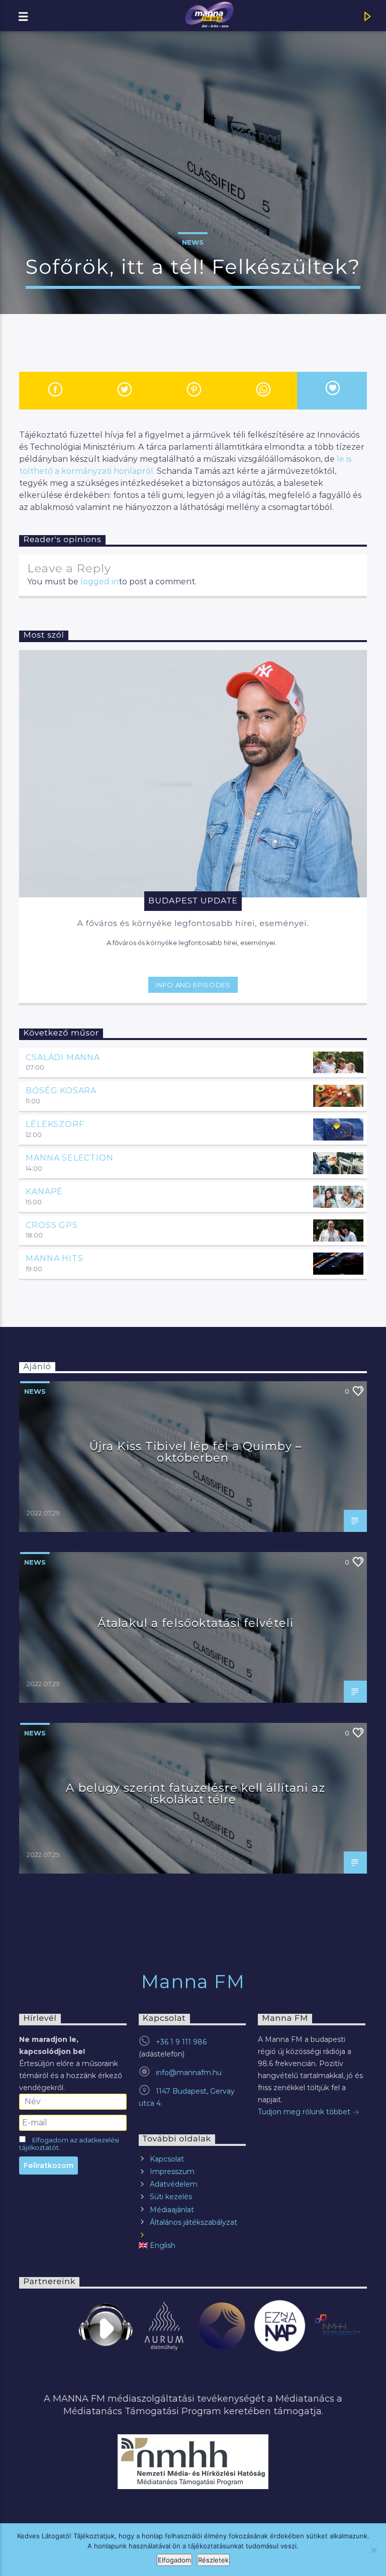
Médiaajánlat (172, 2210)
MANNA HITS (54, 1258)
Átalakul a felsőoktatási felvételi (196, 1623)
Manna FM (193, 1982)
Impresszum (172, 2172)
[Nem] (373, 2550)
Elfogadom (174, 2560)
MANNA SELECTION (69, 1158)
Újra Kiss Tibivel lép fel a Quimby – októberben (196, 1452)
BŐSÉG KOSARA (61, 1091)
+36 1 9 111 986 (181, 2042)
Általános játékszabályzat (194, 2222)
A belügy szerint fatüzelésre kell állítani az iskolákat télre (195, 1794)
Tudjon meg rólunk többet (305, 2112)
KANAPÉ (44, 1192)
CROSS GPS (52, 1225)
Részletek (213, 2560)
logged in (100, 582)
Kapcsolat (167, 2159)
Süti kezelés (171, 2197)
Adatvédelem (174, 2184)
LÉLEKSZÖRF (55, 1124)
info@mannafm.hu (189, 2073)
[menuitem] (192, 2246)
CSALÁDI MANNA (63, 1057)
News (193, 242)
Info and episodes (193, 985)
